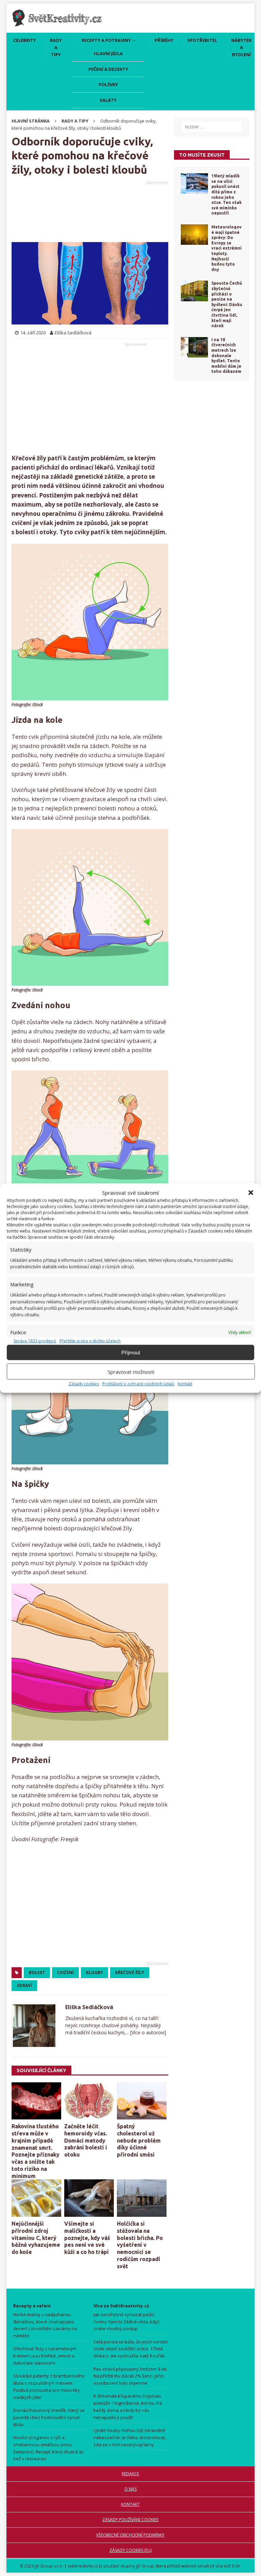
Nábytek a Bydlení (241, 47)
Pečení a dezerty (108, 69)
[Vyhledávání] (212, 127)
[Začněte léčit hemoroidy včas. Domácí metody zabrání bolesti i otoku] (89, 2101)
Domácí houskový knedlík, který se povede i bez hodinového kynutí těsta (49, 2417)
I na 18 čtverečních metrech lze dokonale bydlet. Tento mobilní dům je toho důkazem (226, 356)
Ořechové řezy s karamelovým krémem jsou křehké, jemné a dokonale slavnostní (45, 2356)
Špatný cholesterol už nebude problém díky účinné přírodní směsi (139, 2140)
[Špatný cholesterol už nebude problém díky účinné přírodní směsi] (142, 2101)
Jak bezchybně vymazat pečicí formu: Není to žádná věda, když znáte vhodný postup (126, 2321)
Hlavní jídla (108, 53)
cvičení (65, 1973)
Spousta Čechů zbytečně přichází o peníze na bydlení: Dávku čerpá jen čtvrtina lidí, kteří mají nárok (227, 304)
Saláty (108, 100)
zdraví (24, 1985)
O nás (130, 2489)
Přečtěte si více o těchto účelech (90, 1341)
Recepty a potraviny (106, 40)
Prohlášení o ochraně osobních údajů (138, 1384)
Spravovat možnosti (131, 1371)
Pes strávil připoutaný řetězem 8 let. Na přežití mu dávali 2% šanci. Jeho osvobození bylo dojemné (130, 2376)
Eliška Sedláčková (89, 2007)
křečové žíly (130, 1973)
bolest (37, 1973)
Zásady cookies (84, 1384)
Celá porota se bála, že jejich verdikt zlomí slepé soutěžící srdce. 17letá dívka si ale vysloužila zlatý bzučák (130, 2349)
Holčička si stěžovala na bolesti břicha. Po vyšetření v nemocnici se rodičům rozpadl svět (140, 2245)
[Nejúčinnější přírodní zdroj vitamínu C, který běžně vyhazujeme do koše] (36, 2198)
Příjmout (131, 1352)
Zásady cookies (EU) (130, 2550)
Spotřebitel (202, 40)
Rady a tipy (56, 47)
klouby (94, 1973)
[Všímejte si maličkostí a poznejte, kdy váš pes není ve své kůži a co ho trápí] (89, 2198)
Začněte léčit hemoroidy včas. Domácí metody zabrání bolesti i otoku (86, 2140)
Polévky (108, 84)
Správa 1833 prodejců (35, 1341)
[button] (251, 1193)
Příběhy (164, 40)
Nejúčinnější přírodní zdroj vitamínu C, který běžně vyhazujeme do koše (36, 2238)
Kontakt (185, 1384)
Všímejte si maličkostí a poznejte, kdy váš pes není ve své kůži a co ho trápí (87, 2238)
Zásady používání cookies (131, 2520)
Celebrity (25, 40)
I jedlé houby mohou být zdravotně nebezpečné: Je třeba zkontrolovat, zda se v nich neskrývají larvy (130, 2437)
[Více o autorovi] (147, 2032)
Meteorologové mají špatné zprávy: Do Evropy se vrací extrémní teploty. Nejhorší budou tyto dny (227, 248)
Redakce (131, 2474)
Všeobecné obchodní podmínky (131, 2535)
